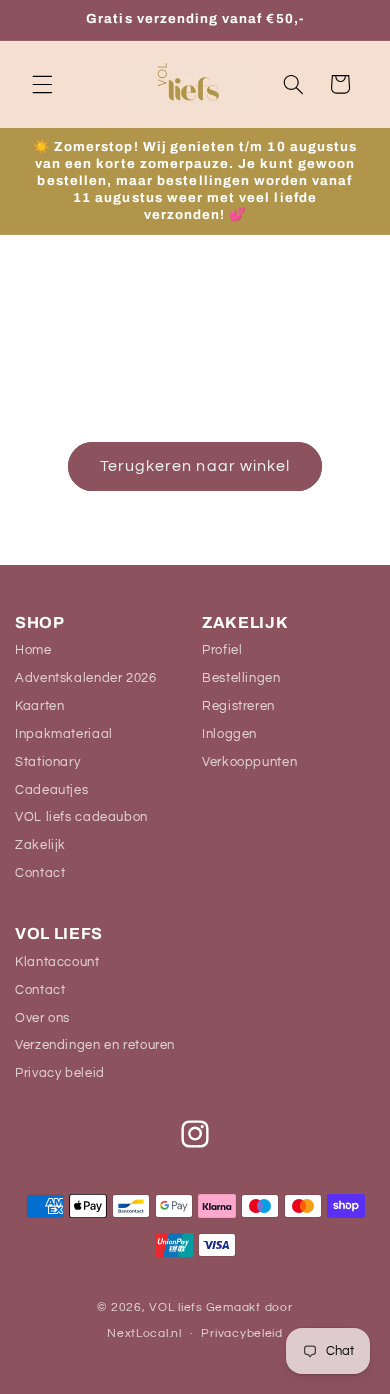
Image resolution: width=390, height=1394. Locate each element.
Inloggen (229, 734)
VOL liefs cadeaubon (81, 817)
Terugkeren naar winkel (195, 466)
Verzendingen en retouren (95, 1045)
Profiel (222, 650)
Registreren (238, 706)
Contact (40, 873)
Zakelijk (40, 845)
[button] (42, 84)
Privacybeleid (242, 1333)
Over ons (42, 1018)
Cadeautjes (51, 790)
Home (33, 650)
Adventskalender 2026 (86, 678)
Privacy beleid (60, 1073)
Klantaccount (57, 962)
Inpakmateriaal (64, 734)
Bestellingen (241, 678)
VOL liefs (176, 1307)
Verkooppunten (249, 762)
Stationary (47, 762)
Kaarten (39, 706)
